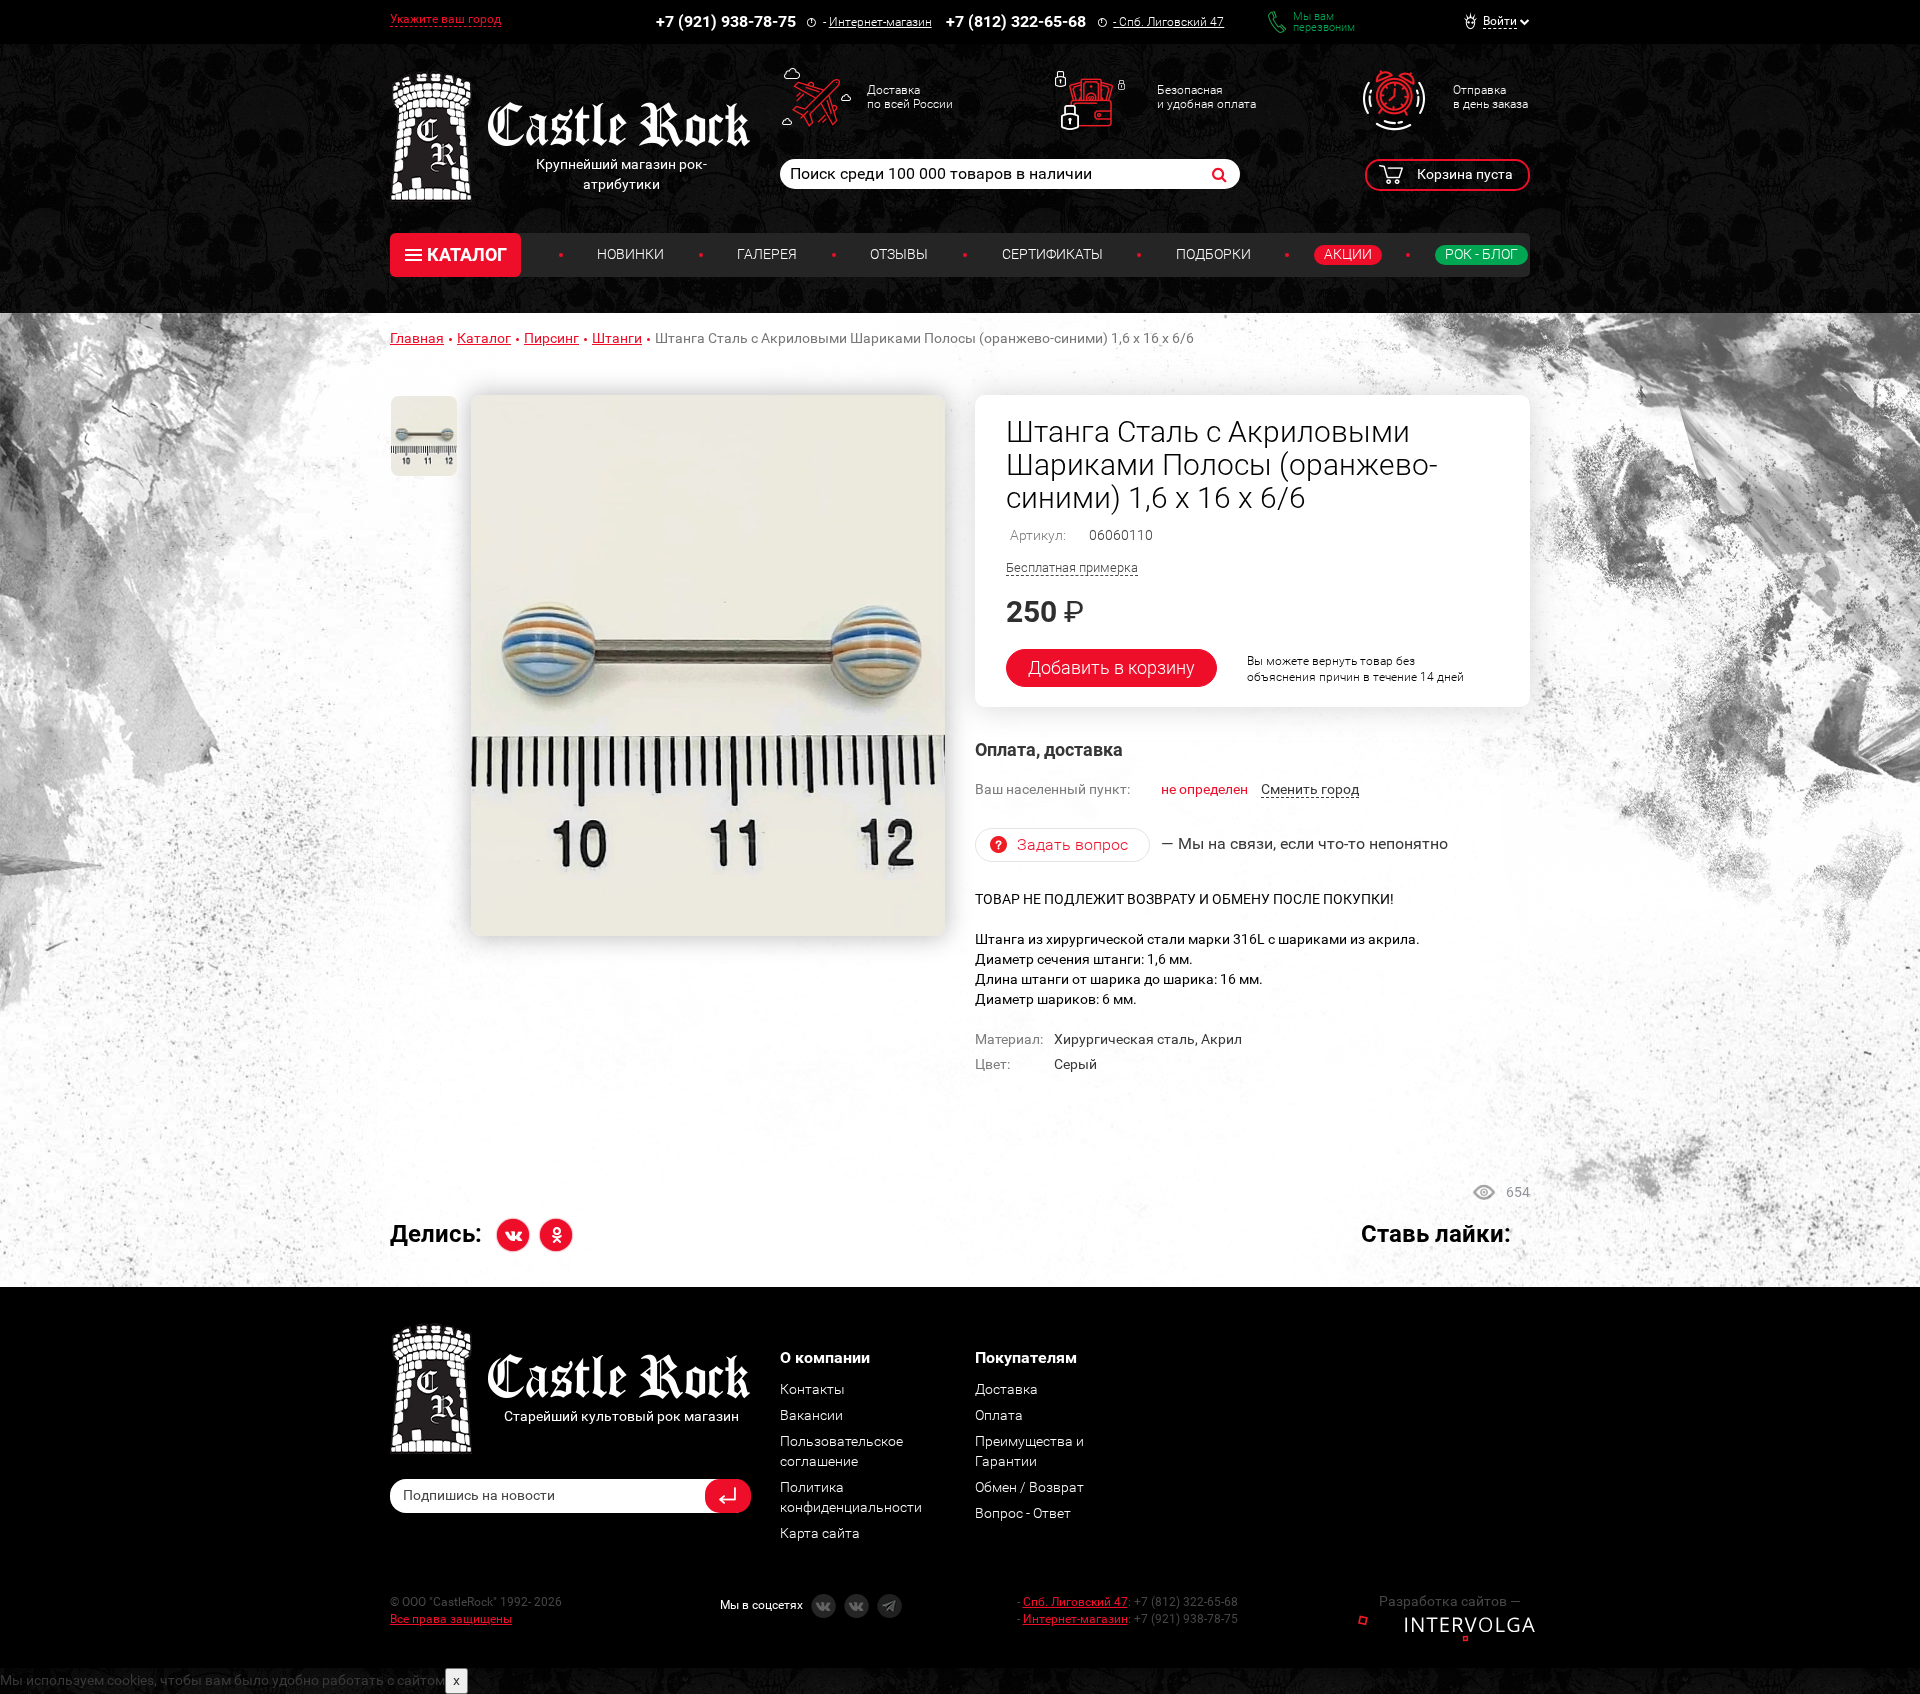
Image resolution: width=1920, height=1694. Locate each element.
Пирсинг (551, 338)
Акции (1348, 254)
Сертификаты (1052, 254)
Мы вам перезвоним (1324, 22)
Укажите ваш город (445, 19)
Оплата (999, 1415)
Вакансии (811, 1415)
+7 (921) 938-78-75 (726, 21)
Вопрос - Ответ (1023, 1513)
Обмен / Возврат (1029, 1487)
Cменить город (1310, 789)
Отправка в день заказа (1490, 97)
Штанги (617, 338)
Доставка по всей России (910, 97)
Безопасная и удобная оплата (1206, 97)
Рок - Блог (1481, 254)
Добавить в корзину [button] (1111, 667)
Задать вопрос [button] (1072, 844)
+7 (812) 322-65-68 (1016, 21)
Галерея (767, 254)
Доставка (1006, 1389)
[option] (708, 666)
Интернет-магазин (880, 22)
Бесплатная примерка (1072, 567)
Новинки (630, 254)
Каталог (484, 338)
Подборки (1213, 254)
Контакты (812, 1389)
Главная (417, 338)
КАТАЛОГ (467, 254)
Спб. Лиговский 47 (1171, 22)
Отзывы (899, 254)
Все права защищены (451, 1619)
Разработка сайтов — (1450, 1601)
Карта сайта (820, 1533)
